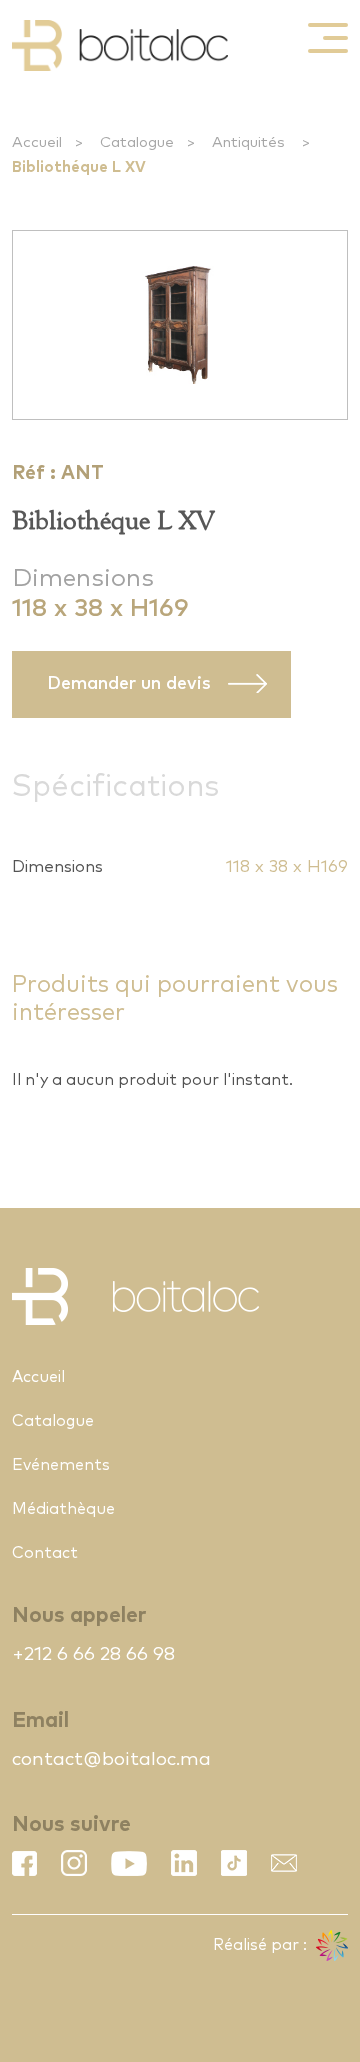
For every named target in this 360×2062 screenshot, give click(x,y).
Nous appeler (79, 1615)
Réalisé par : (262, 1945)
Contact (45, 1553)
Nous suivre (71, 1824)
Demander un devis (129, 684)
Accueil (37, 142)
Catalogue (137, 142)
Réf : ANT (58, 473)
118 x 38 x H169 (287, 867)
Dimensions (83, 578)
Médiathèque (63, 1509)
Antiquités (250, 142)
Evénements (61, 1465)
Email (40, 1720)
